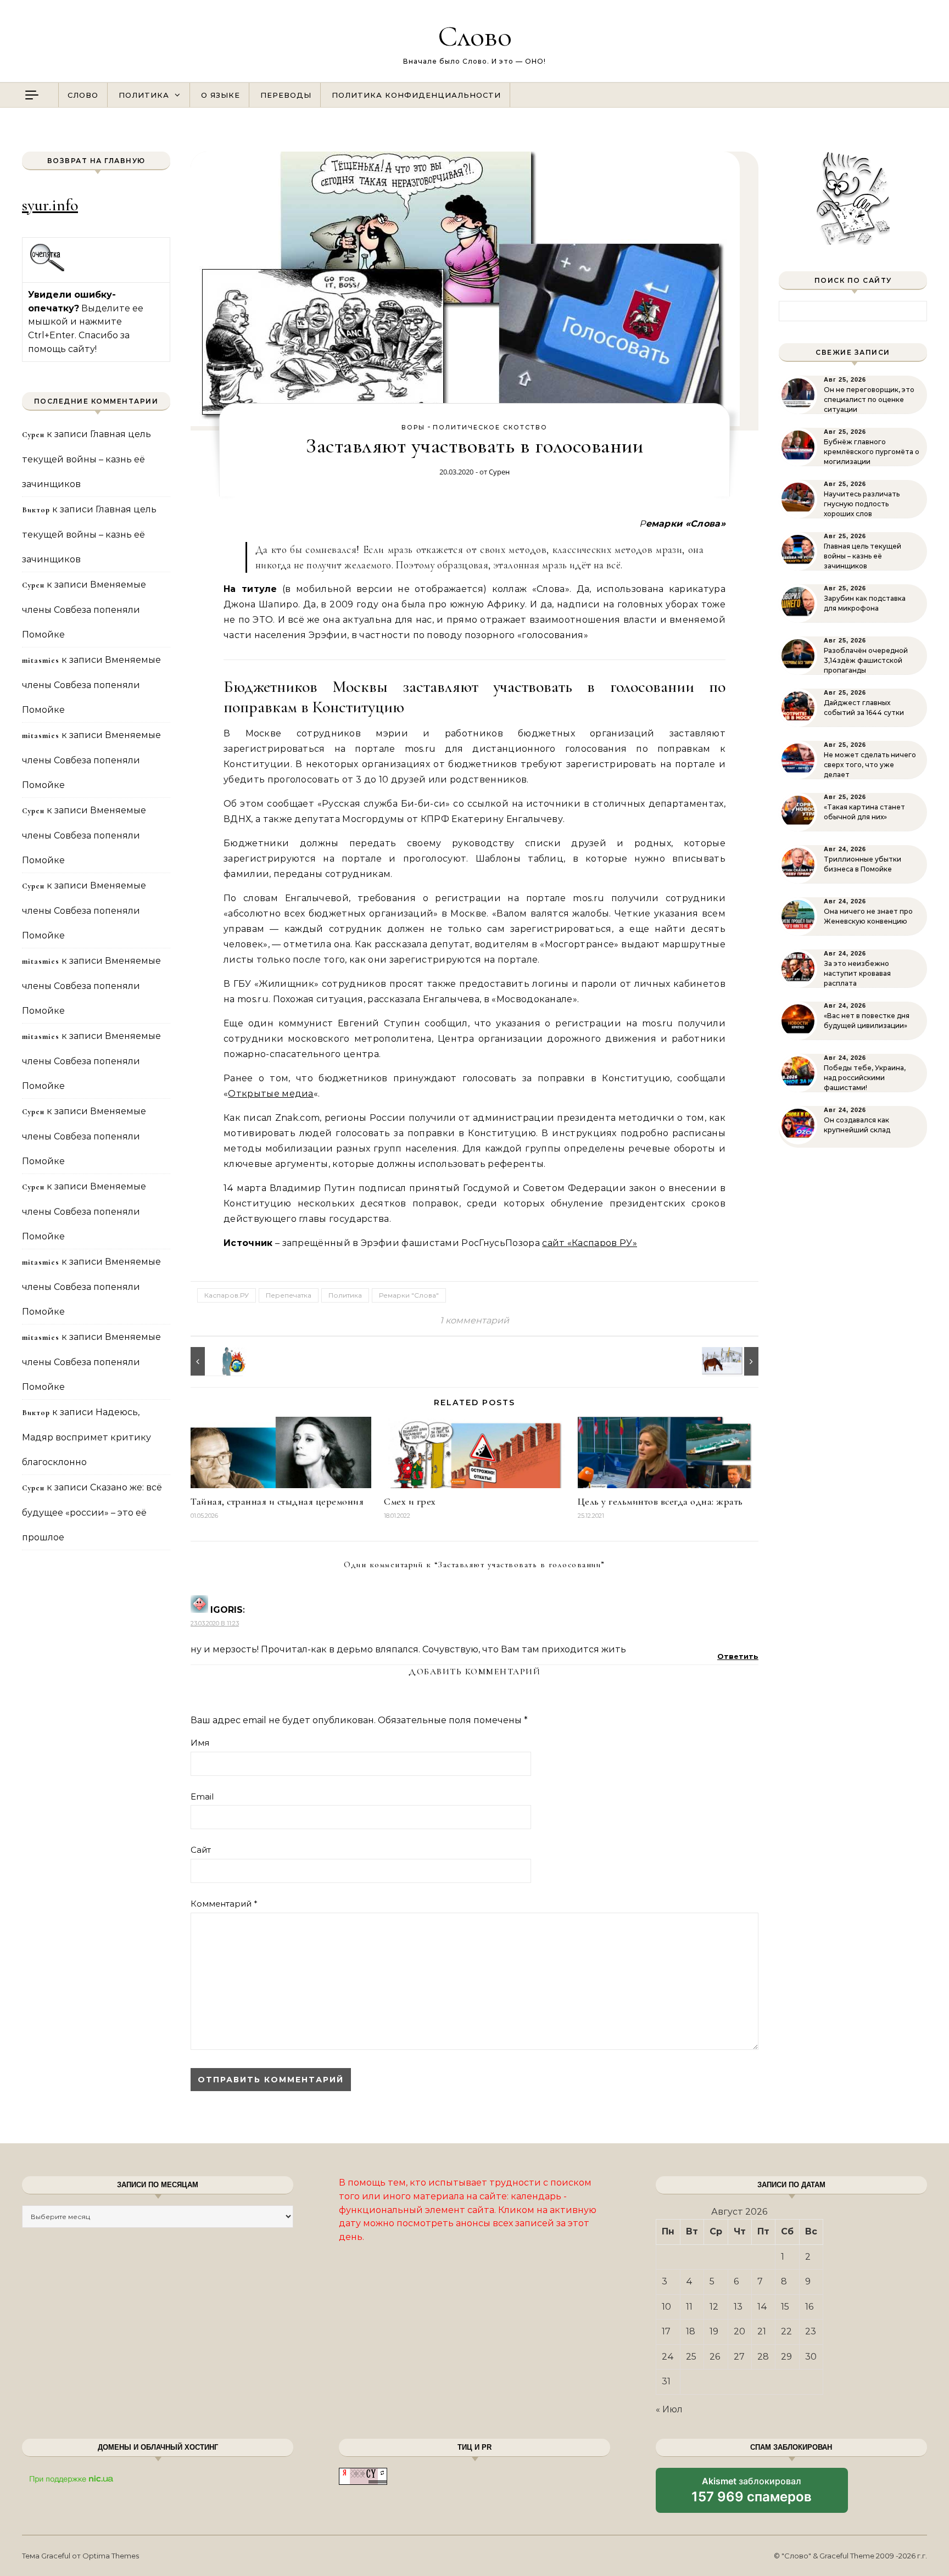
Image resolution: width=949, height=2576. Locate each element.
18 (691, 2331)
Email (202, 1797)
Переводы (286, 95)
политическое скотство (490, 427)
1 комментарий (474, 1320)
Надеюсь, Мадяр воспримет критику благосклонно (86, 1437)
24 (668, 2357)
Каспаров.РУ (227, 1295)
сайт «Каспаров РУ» (590, 1243)
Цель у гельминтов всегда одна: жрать (660, 1501)
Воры (413, 427)
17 (666, 2331)
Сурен (499, 472)
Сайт (201, 1850)
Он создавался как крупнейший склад (857, 1125)
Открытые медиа (270, 1094)
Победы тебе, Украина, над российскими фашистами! (865, 1078)
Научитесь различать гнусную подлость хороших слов (862, 504)
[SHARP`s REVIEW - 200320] (215, 1361)
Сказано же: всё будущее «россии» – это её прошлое (92, 1512)
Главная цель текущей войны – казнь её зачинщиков (86, 459)
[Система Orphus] (48, 270)
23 (811, 2331)
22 (786, 2331)
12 (714, 2307)
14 (762, 2307)
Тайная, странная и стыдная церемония (277, 1501)
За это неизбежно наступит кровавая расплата (857, 973)
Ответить (738, 1656)
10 (666, 2307)
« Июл (669, 2409)
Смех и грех (410, 1501)
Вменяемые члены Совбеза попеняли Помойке (84, 610)
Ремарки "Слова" (409, 1295)
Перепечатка (289, 1295)
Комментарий (224, 1904)
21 (762, 2331)
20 (739, 2331)
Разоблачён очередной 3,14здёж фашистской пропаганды (866, 660)
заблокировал (752, 2494)
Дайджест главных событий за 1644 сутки (864, 708)
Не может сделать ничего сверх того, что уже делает (870, 765)
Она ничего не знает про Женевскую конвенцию (868, 916)
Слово (475, 36)
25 (691, 2357)
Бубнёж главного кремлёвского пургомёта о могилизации (872, 452)
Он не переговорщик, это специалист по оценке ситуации (869, 399)
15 (785, 2307)
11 (689, 2307)
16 (809, 2307)
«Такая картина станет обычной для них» (864, 812)
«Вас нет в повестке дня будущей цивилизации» (867, 1021)
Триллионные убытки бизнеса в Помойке (863, 864)
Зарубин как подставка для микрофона (865, 603)
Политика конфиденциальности (416, 95)
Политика (144, 95)
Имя (200, 1743)
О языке (220, 95)
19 (714, 2331)
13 (738, 2307)
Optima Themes (111, 2556)
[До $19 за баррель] (734, 1361)
